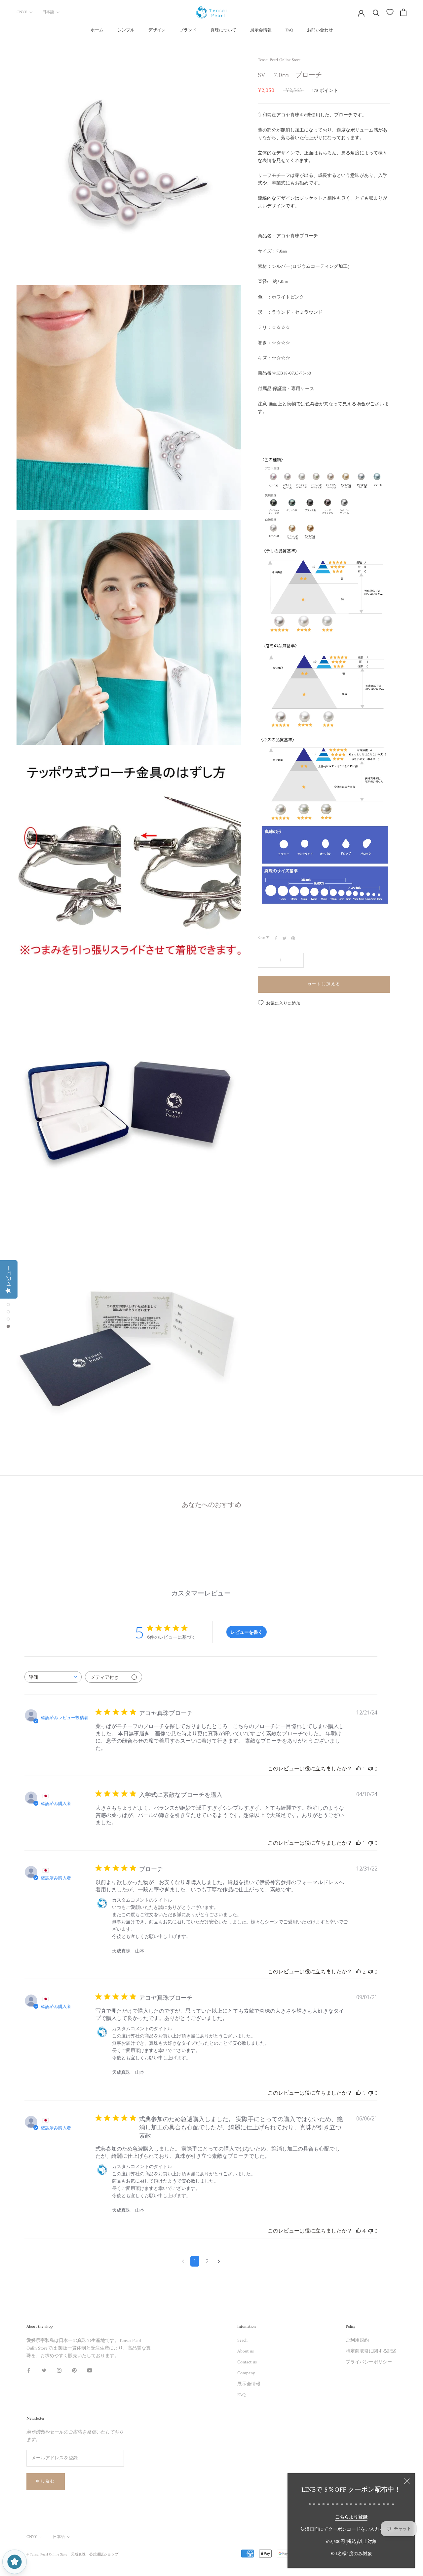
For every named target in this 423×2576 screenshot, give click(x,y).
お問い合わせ (320, 30)
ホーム (97, 30)
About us (246, 2351)
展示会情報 (261, 30)
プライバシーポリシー (369, 2362)
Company (246, 2373)
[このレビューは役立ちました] (359, 1972)
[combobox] (53, 1677)
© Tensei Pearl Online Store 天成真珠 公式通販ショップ (72, 2555)
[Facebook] (276, 938)
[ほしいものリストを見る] (390, 12)
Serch (242, 2340)
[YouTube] (90, 2370)
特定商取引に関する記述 (371, 2351)
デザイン (157, 30)
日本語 (48, 12)
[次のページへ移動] (219, 2261)
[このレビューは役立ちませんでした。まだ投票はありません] (370, 1769)
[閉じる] (407, 2481)
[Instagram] (59, 2370)
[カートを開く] (403, 12)
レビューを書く (247, 1632)
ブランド (188, 30)
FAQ (289, 30)
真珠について (223, 30)
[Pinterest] (293, 938)
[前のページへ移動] (183, 2261)
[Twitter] (285, 938)
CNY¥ (22, 12)
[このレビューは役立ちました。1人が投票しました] (359, 1769)
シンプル (126, 30)
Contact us (247, 2362)
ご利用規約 (357, 2340)
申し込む (46, 2482)
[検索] (376, 12)
